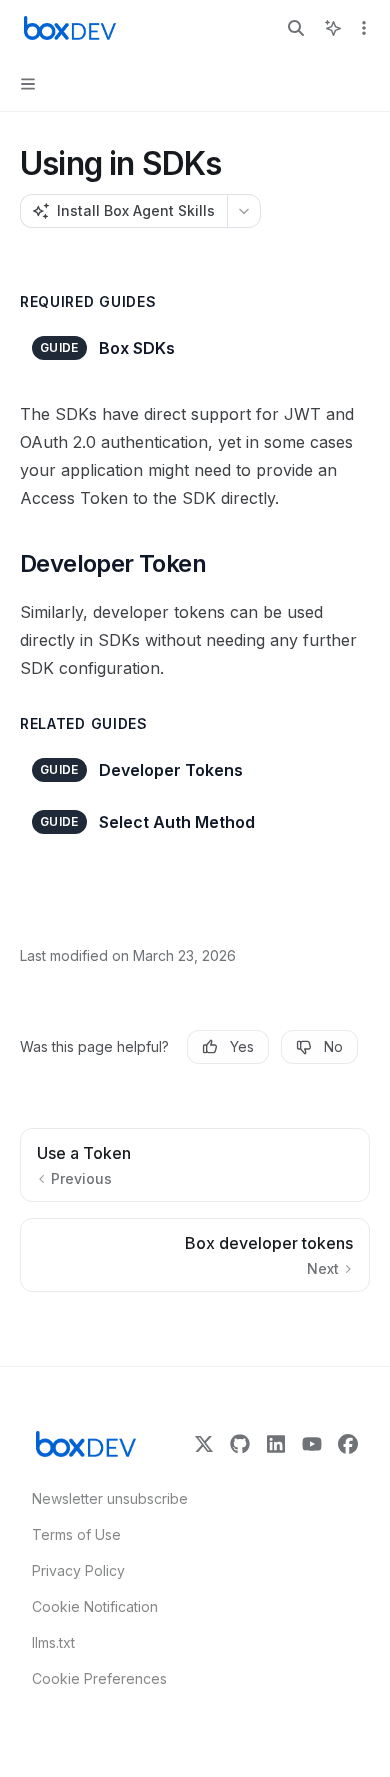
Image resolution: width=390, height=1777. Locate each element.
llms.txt (53, 1642)
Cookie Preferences (99, 1678)
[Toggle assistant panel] (333, 28)
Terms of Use (76, 1534)
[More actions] (364, 28)
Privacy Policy (78, 1570)
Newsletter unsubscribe (104, 1498)
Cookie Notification (95, 1606)
